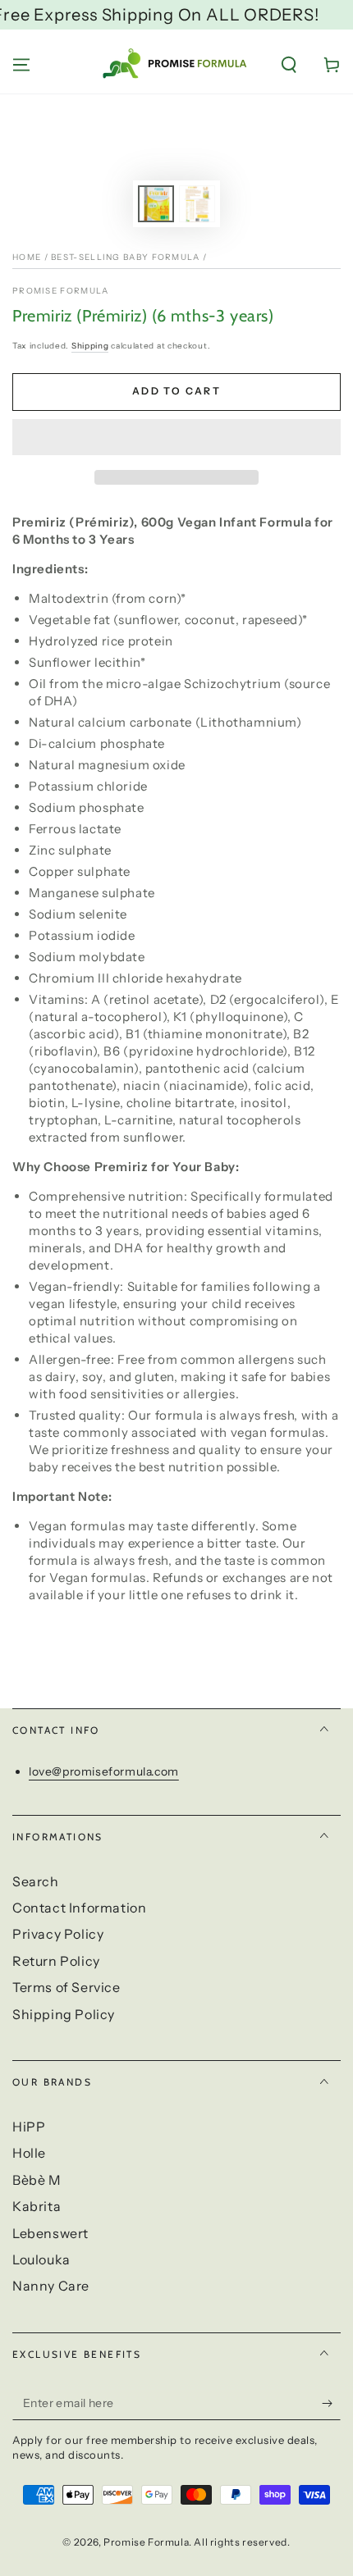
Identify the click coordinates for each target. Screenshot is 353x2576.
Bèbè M (37, 2180)
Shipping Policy (64, 2014)
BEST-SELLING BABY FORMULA (126, 257)
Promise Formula (61, 291)
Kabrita (37, 2206)
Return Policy (56, 1961)
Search (36, 1881)
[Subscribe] (331, 2404)
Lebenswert (50, 2233)
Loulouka (41, 2259)
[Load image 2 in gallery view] (197, 204)
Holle (29, 2153)
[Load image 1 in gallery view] (156, 204)
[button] (176, 438)
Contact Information (79, 1908)
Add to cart (176, 391)
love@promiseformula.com (104, 1771)
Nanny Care (51, 2286)
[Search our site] (289, 65)
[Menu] (21, 65)
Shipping (90, 346)
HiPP (29, 2127)
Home (27, 257)
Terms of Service (66, 1987)
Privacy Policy (58, 1934)
